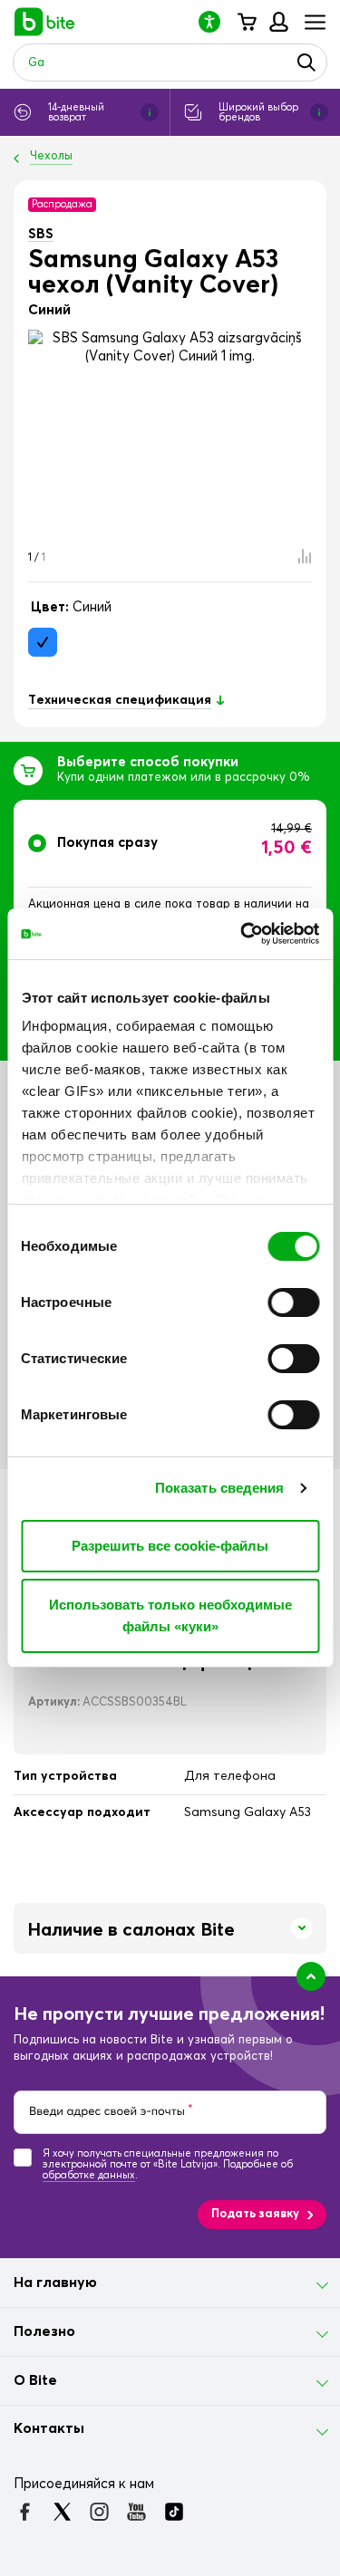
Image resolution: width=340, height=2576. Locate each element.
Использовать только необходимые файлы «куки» (170, 1615)
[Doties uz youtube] (136, 2512)
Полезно (44, 2331)
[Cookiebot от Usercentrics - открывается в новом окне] (242, 934)
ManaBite (278, 22)
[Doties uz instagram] (99, 2512)
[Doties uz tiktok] (174, 2512)
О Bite (35, 2380)
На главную (55, 2283)
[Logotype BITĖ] (45, 22)
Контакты (49, 2428)
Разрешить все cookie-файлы (170, 1546)
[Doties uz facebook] (25, 2512)
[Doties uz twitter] (62, 2512)
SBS (41, 234)
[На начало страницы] (311, 1976)
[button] (217, 21)
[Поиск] (306, 62)
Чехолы (51, 156)
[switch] (293, 1302)
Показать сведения (220, 1488)
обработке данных (89, 2175)
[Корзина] (246, 22)
